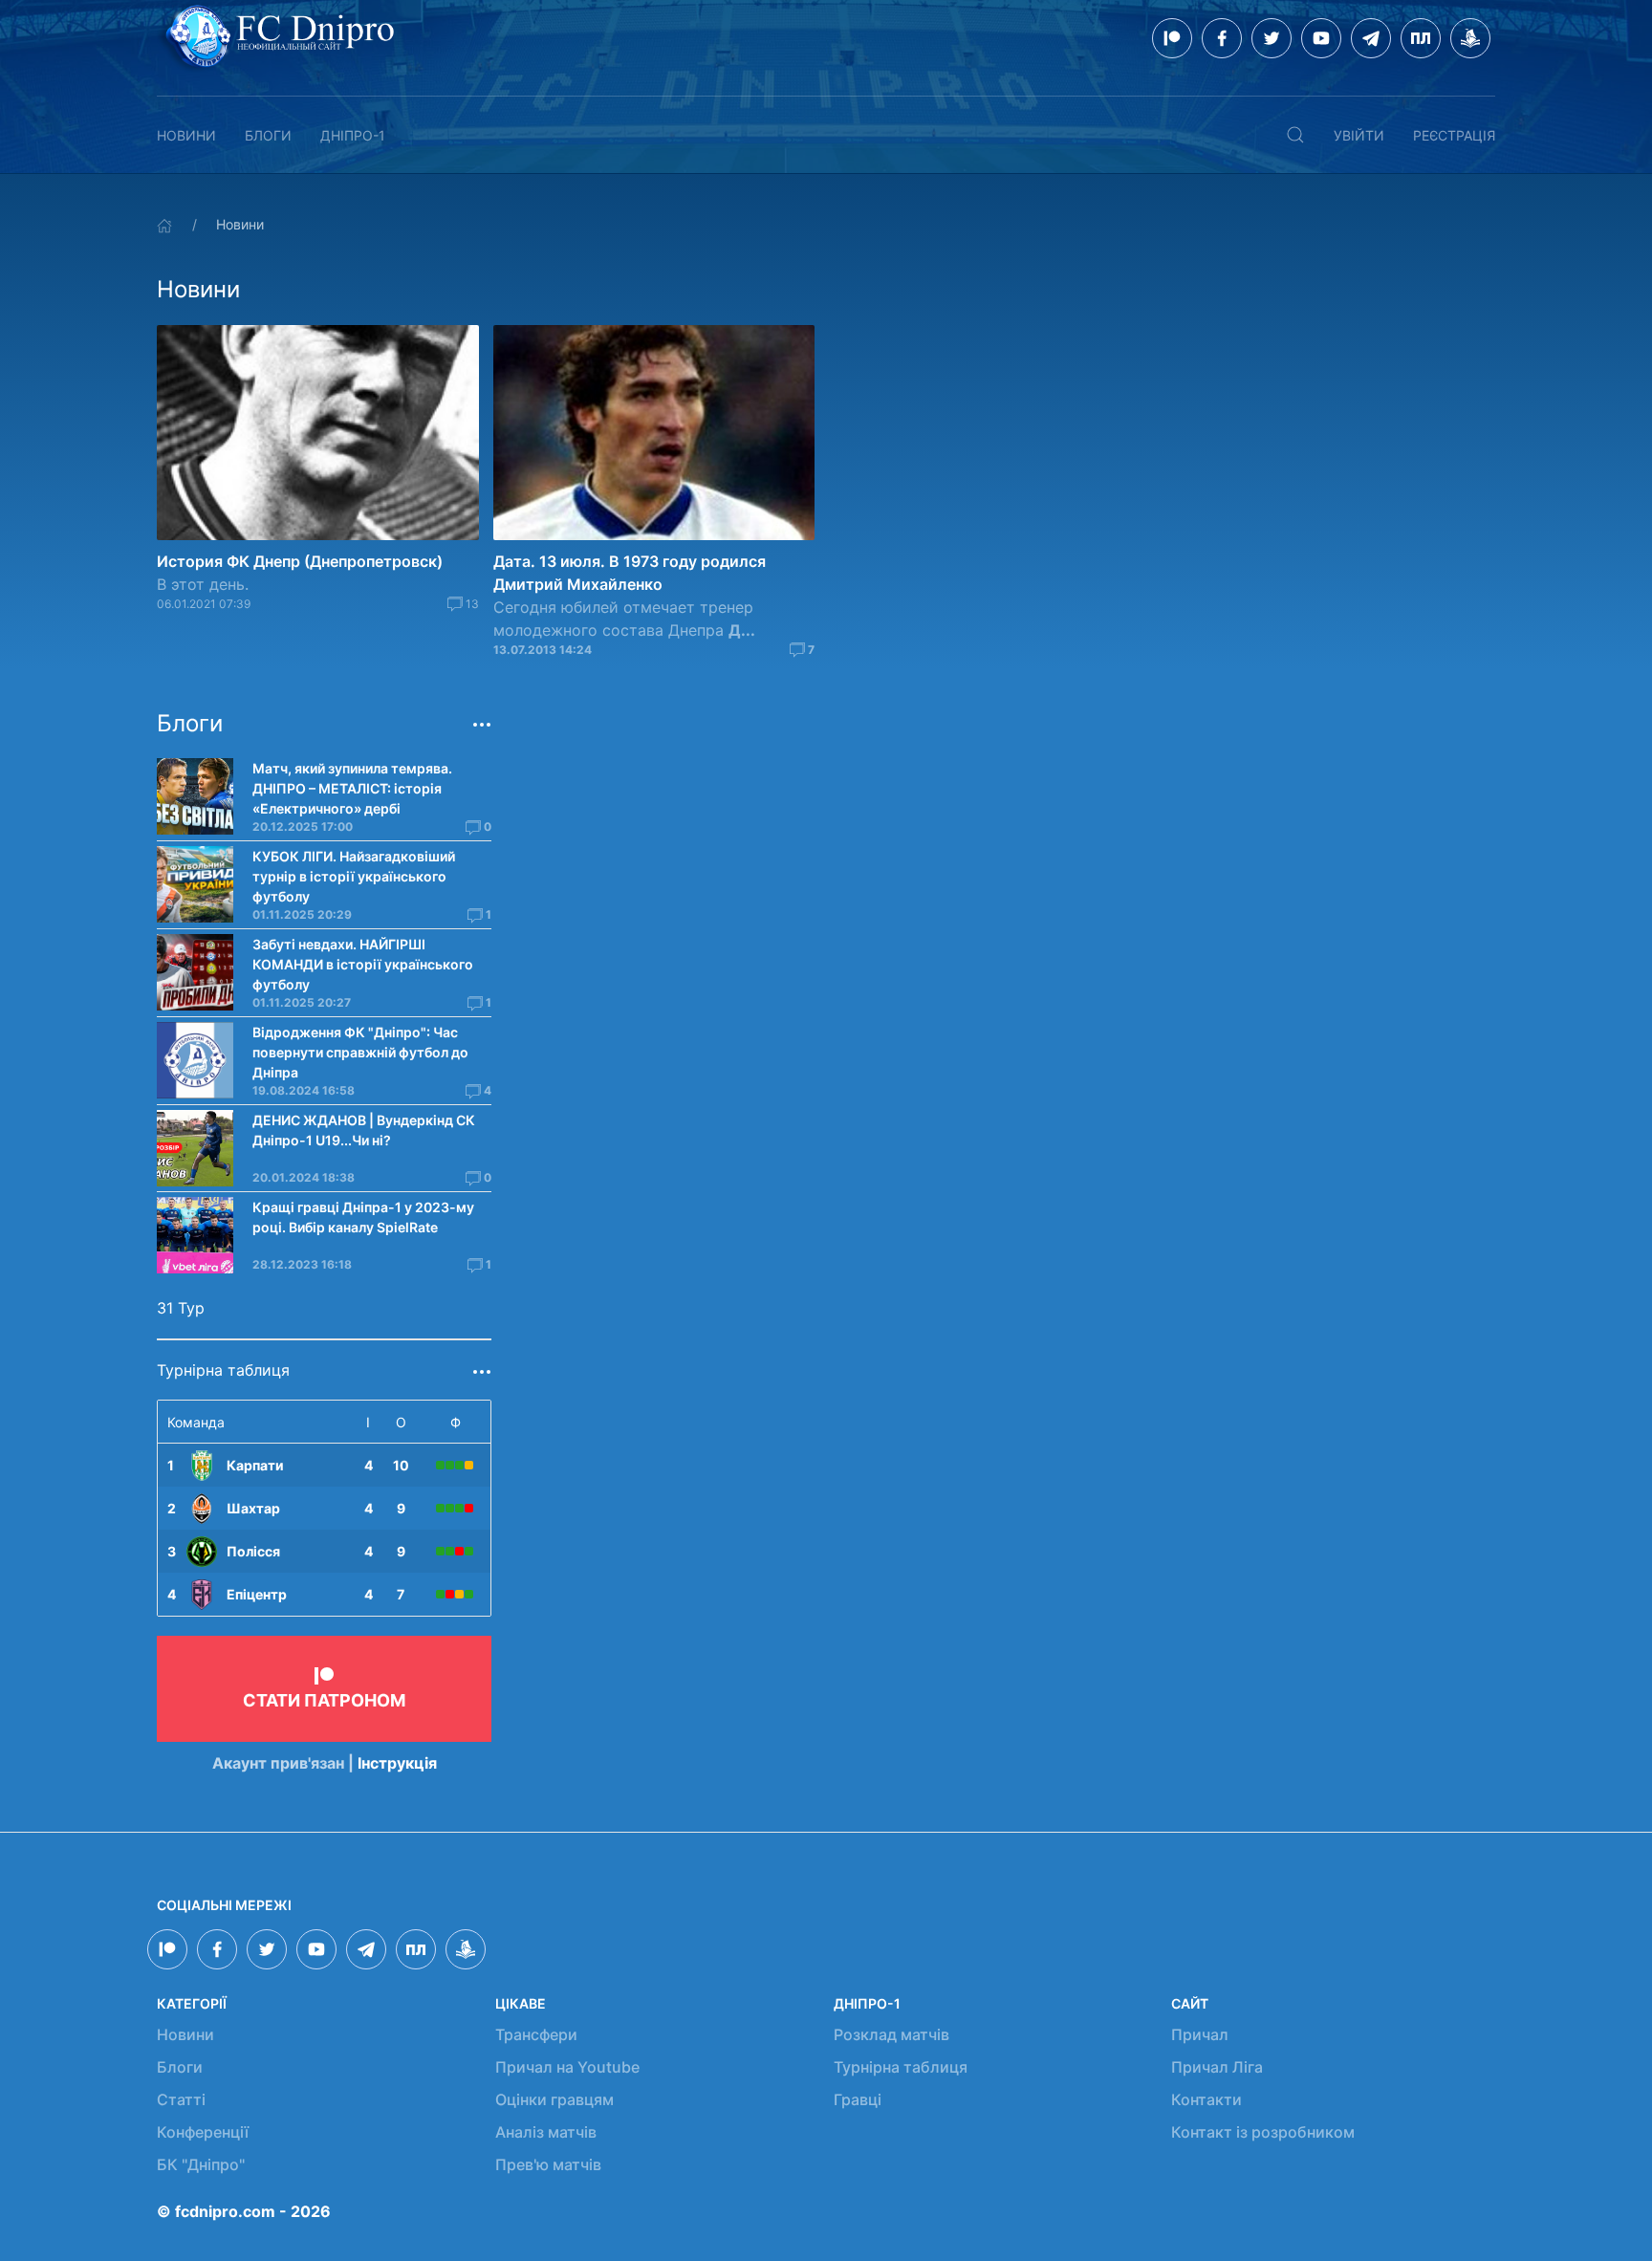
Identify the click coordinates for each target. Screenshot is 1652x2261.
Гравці (858, 2099)
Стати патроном (324, 1700)
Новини (186, 135)
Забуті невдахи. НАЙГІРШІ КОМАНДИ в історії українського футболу (363, 964)
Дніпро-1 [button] (353, 135)
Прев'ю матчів (548, 2164)
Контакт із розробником (1263, 2132)
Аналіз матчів (546, 2132)
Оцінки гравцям (554, 2099)
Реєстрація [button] (1454, 135)
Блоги (268, 135)
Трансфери (536, 2034)
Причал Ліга (1217, 2067)
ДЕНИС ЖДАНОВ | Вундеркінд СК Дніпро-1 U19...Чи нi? (364, 1130)
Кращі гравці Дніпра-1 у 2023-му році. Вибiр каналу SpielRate (363, 1217)
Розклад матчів (891, 2034)
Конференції (203, 2132)
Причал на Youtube (567, 2067)
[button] (1295, 135)
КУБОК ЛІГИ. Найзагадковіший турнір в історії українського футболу (354, 876)
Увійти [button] (1359, 135)
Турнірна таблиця (901, 2067)
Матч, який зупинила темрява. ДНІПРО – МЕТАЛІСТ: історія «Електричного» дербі (352, 788)
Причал (1200, 2034)
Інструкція (397, 1763)
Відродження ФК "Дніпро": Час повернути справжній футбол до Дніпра (360, 1052)
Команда (196, 1422)
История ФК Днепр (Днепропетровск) (300, 561)
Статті (181, 2099)
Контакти (1206, 2099)
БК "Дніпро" (201, 2164)
